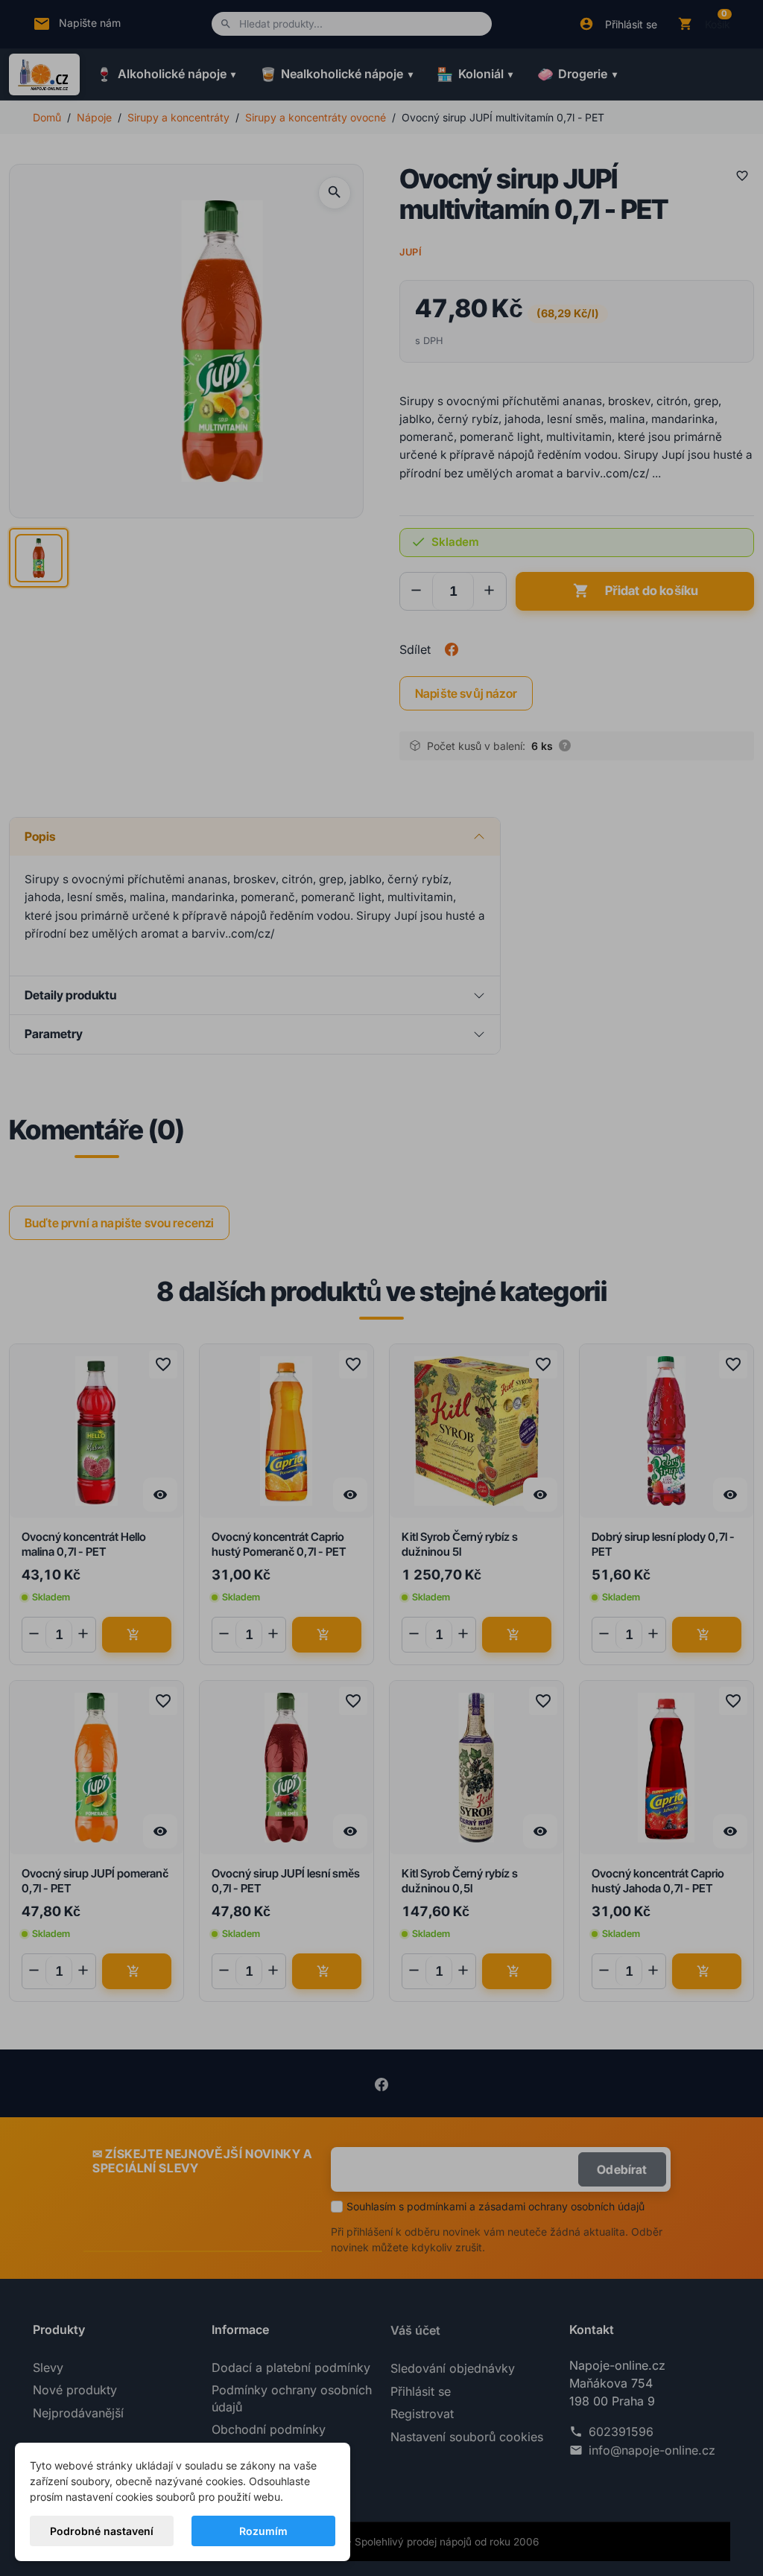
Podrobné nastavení (102, 2531)
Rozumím (263, 2531)
